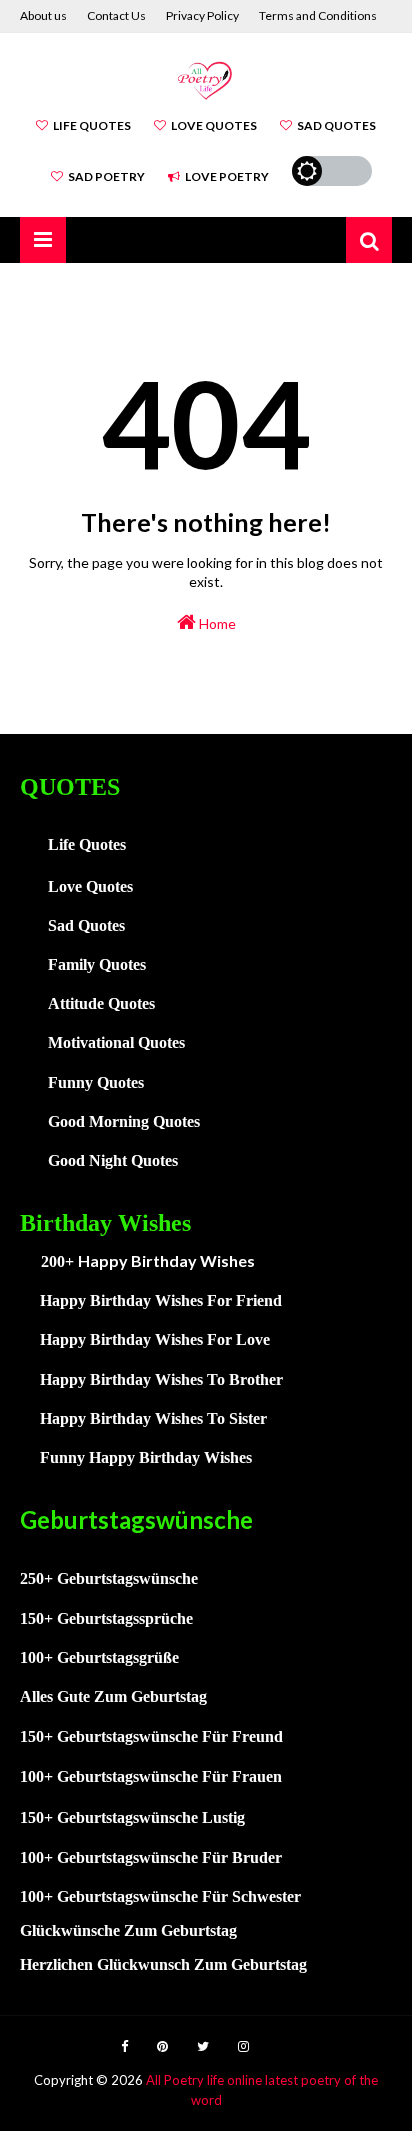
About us (43, 15)
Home (216, 623)
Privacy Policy (202, 15)
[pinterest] (162, 2047)
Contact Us (116, 15)
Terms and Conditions (318, 15)
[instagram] (243, 2047)
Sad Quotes (336, 125)
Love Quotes (214, 125)
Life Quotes (92, 125)
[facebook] (124, 2047)
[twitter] (203, 2047)
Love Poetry (227, 176)
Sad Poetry (106, 176)
